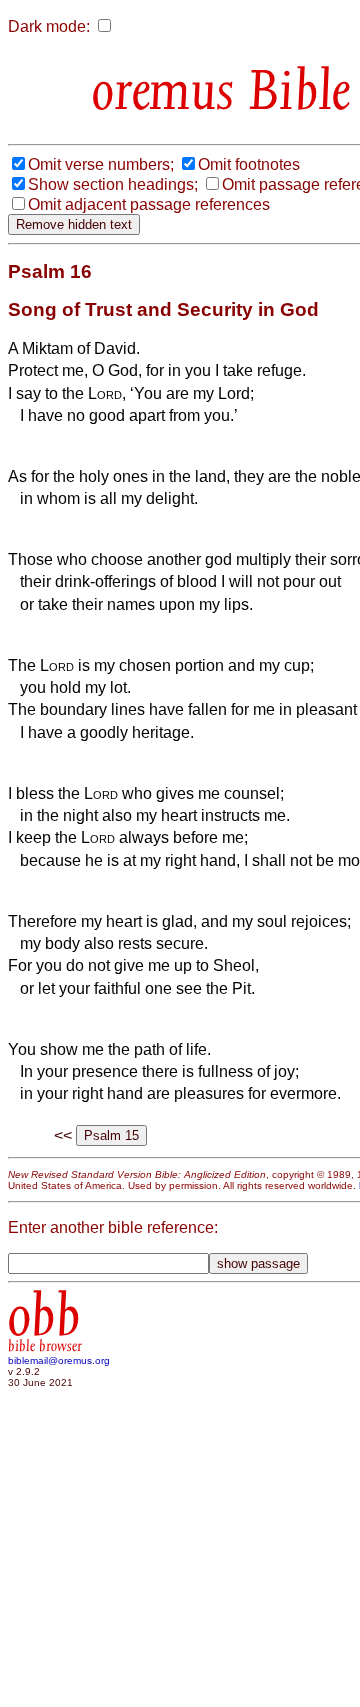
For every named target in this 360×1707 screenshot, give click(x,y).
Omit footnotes (249, 164)
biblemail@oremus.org (59, 1360)
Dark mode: (49, 26)
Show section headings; (113, 184)
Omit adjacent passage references (149, 204)
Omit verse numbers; (101, 164)
